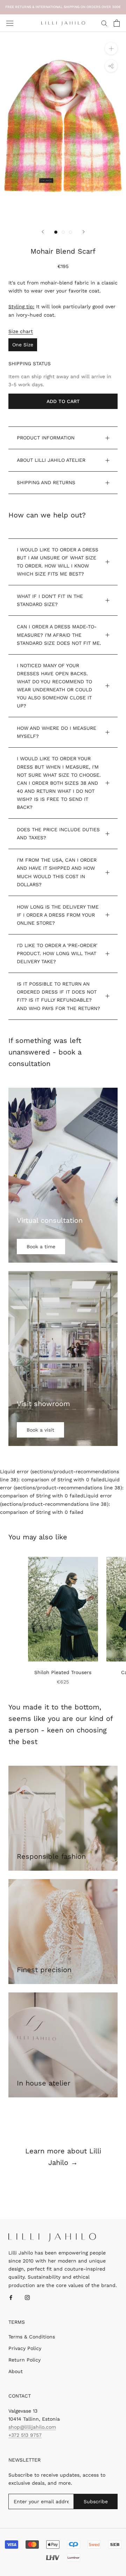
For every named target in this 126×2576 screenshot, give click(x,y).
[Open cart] (117, 23)
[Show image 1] (56, 232)
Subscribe (96, 2501)
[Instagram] (27, 2297)
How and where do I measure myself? (57, 732)
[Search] (104, 23)
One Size (23, 345)
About (16, 2371)
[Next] (84, 232)
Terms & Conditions (32, 2337)
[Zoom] (111, 48)
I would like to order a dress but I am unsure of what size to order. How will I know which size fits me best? (58, 562)
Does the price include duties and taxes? (58, 834)
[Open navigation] (10, 23)
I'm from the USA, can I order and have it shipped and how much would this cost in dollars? (57, 872)
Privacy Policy (25, 2348)
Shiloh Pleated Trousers (63, 1672)
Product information (46, 438)
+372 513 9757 (25, 2435)
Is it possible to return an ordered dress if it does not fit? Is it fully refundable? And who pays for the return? (58, 996)
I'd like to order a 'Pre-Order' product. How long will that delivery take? (57, 953)
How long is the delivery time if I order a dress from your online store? (58, 915)
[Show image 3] (71, 232)
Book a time (41, 1247)
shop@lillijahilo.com (32, 2427)
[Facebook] (11, 2297)
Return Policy (24, 2360)
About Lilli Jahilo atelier (51, 460)
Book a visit (40, 1430)
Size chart (21, 331)
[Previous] (43, 232)
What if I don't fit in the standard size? (50, 600)
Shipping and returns (46, 482)
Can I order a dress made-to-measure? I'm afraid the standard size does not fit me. (59, 635)
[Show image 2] (63, 232)
